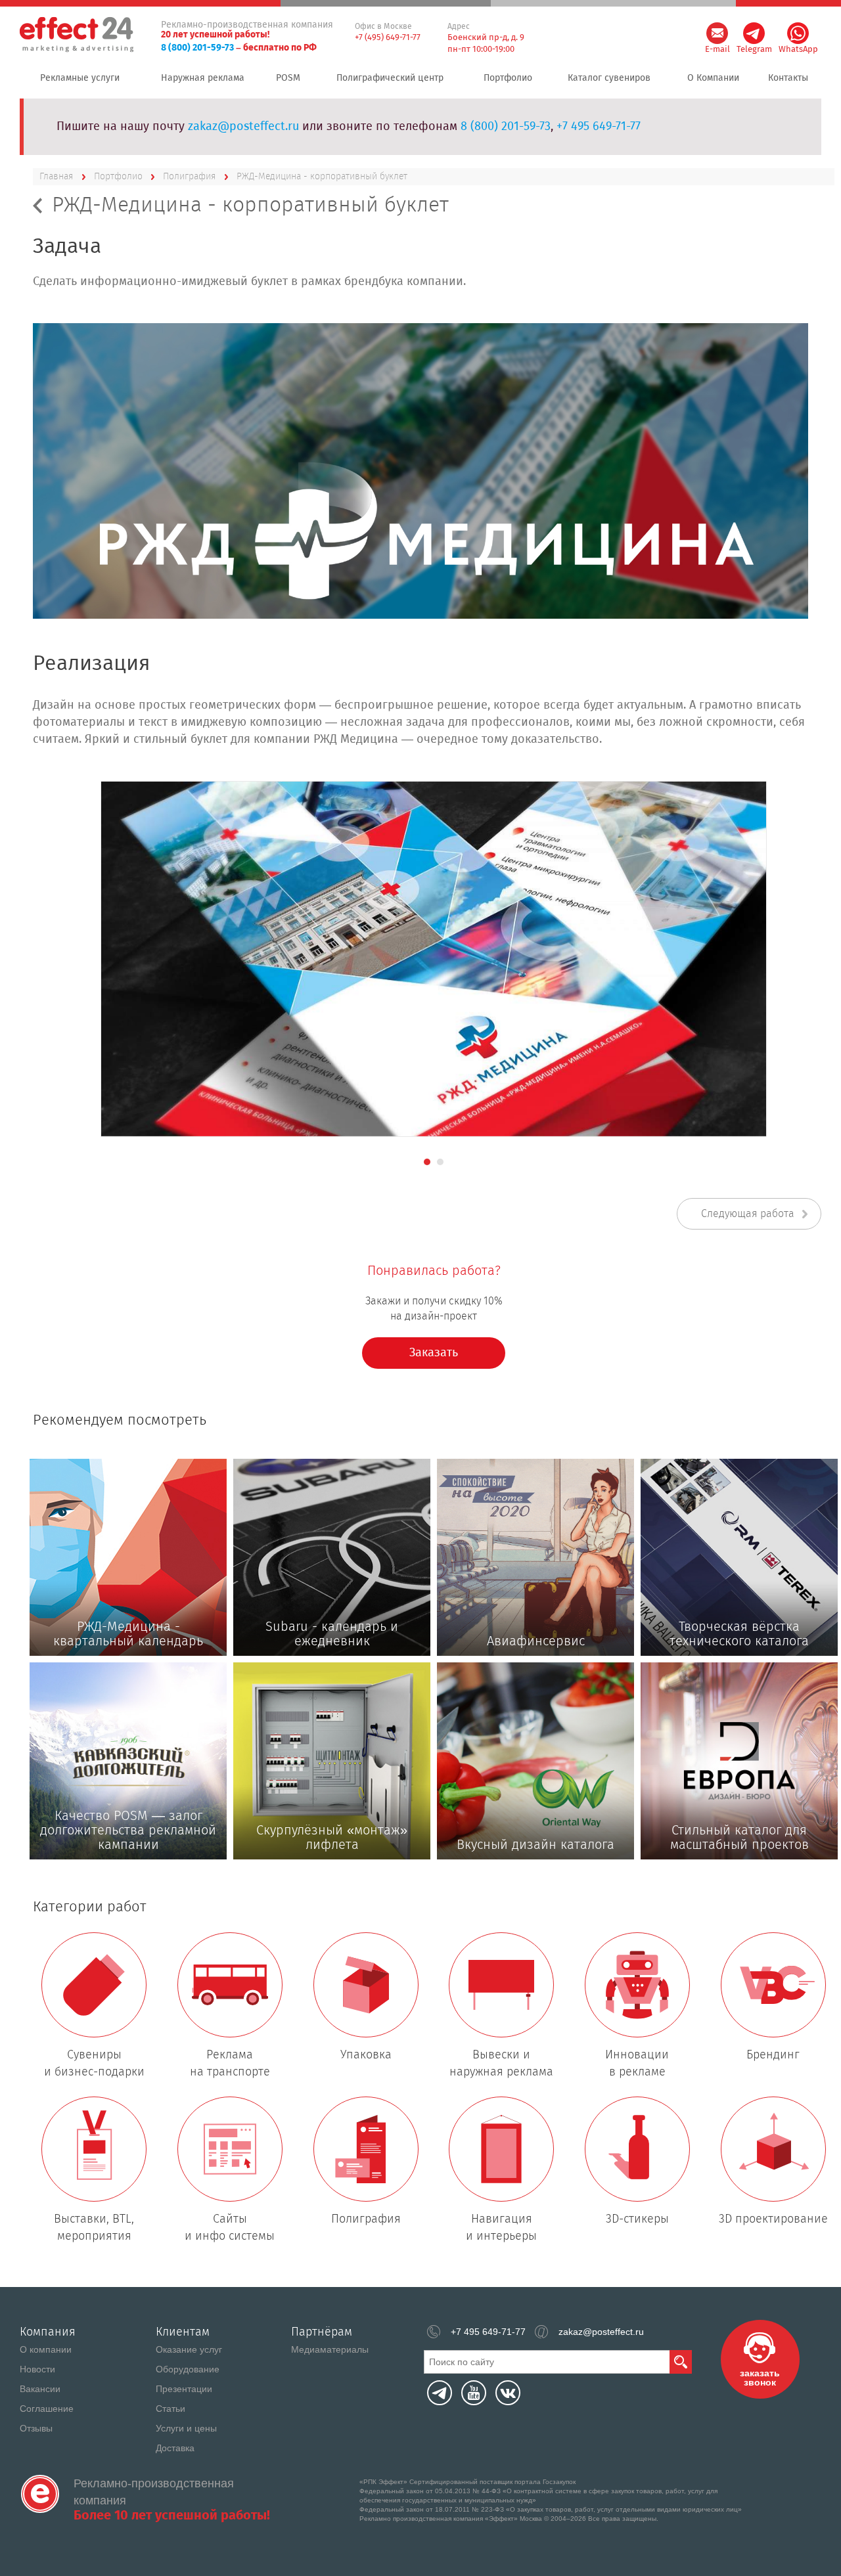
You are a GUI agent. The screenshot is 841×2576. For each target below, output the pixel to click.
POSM (288, 78)
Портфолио (508, 78)
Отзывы (36, 2428)
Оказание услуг (189, 2349)
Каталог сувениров (609, 78)
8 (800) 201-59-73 (197, 48)
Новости (37, 2369)
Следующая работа (748, 1214)
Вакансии (40, 2389)
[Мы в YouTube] (474, 2393)
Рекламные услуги (80, 78)
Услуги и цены (186, 2428)
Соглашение (47, 2409)
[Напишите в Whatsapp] (798, 33)
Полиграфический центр (390, 78)
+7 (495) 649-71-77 (388, 38)
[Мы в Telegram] (440, 2393)
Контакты (788, 78)
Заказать (434, 1353)
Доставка (175, 2448)
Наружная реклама (203, 78)
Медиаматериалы (330, 2349)
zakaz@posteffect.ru (243, 127)
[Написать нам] (717, 33)
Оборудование (188, 2369)
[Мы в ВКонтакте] (508, 2393)
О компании (46, 2349)
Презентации (184, 2389)
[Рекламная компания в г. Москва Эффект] (78, 35)
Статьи (170, 2409)
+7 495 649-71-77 (599, 127)
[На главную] (40, 2494)
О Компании (713, 78)
